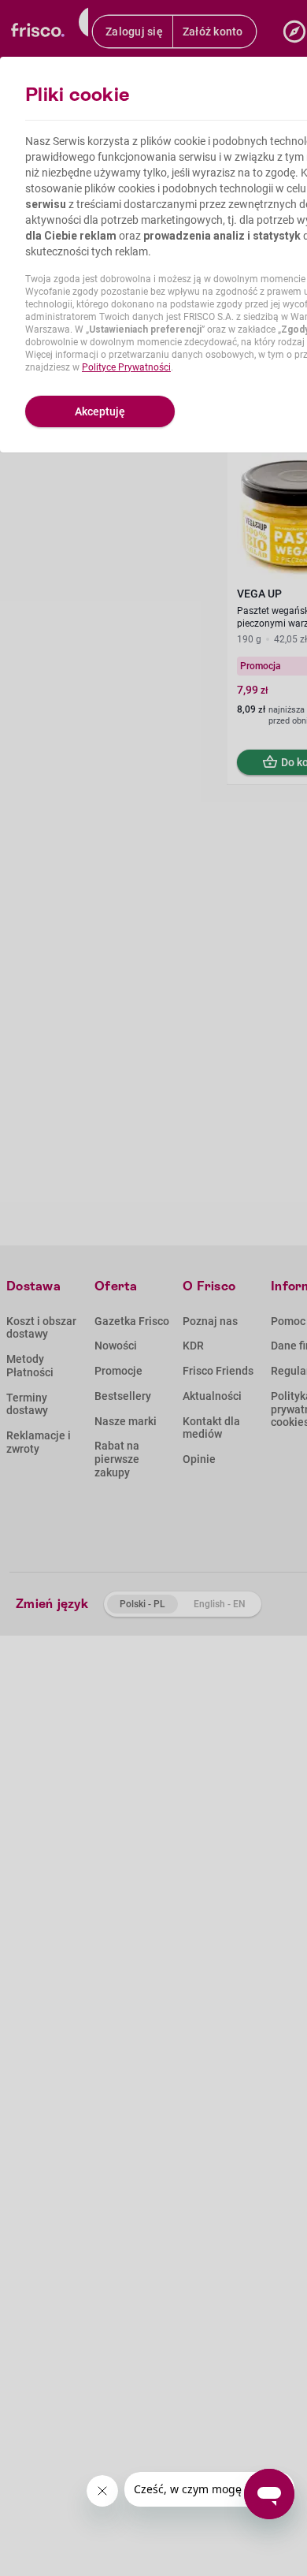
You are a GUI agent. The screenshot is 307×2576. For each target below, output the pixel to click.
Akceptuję (100, 411)
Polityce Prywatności (126, 367)
